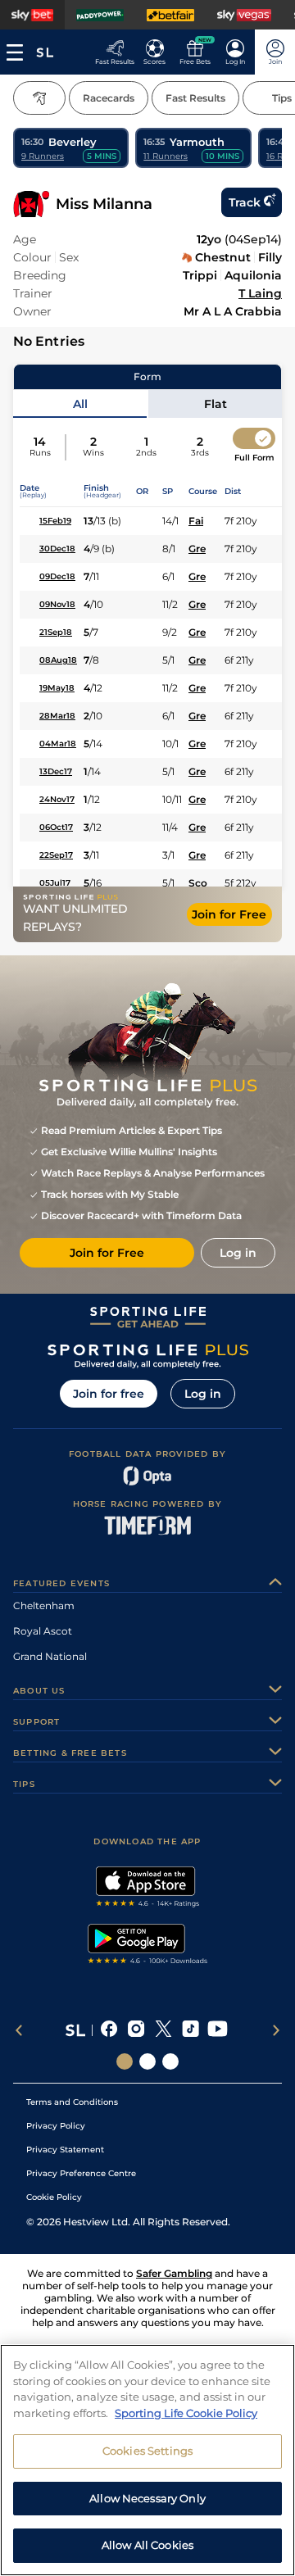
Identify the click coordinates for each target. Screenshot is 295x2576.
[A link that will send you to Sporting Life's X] (163, 2030)
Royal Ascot (43, 1631)
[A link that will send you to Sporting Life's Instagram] (136, 2030)
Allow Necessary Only (147, 2498)
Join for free (109, 1394)
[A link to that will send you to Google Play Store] (148, 1946)
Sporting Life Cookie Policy (186, 2413)
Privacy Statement (65, 2150)
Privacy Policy (56, 2126)
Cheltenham (44, 1605)
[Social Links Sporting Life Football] (170, 2061)
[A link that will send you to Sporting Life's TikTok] (191, 2030)
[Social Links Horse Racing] (147, 2061)
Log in (203, 1394)
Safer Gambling (174, 2273)
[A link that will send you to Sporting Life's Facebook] (109, 2030)
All (80, 404)
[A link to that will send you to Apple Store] (148, 1889)
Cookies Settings (147, 2451)
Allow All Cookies (147, 2545)
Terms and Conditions (72, 2102)
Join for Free (229, 914)
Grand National (50, 1656)
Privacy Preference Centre (81, 2173)
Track (245, 202)
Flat (216, 404)
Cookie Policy (54, 2197)
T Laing (260, 293)
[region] (147, 2460)
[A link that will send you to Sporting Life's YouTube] (218, 2030)
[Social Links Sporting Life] (125, 2061)
